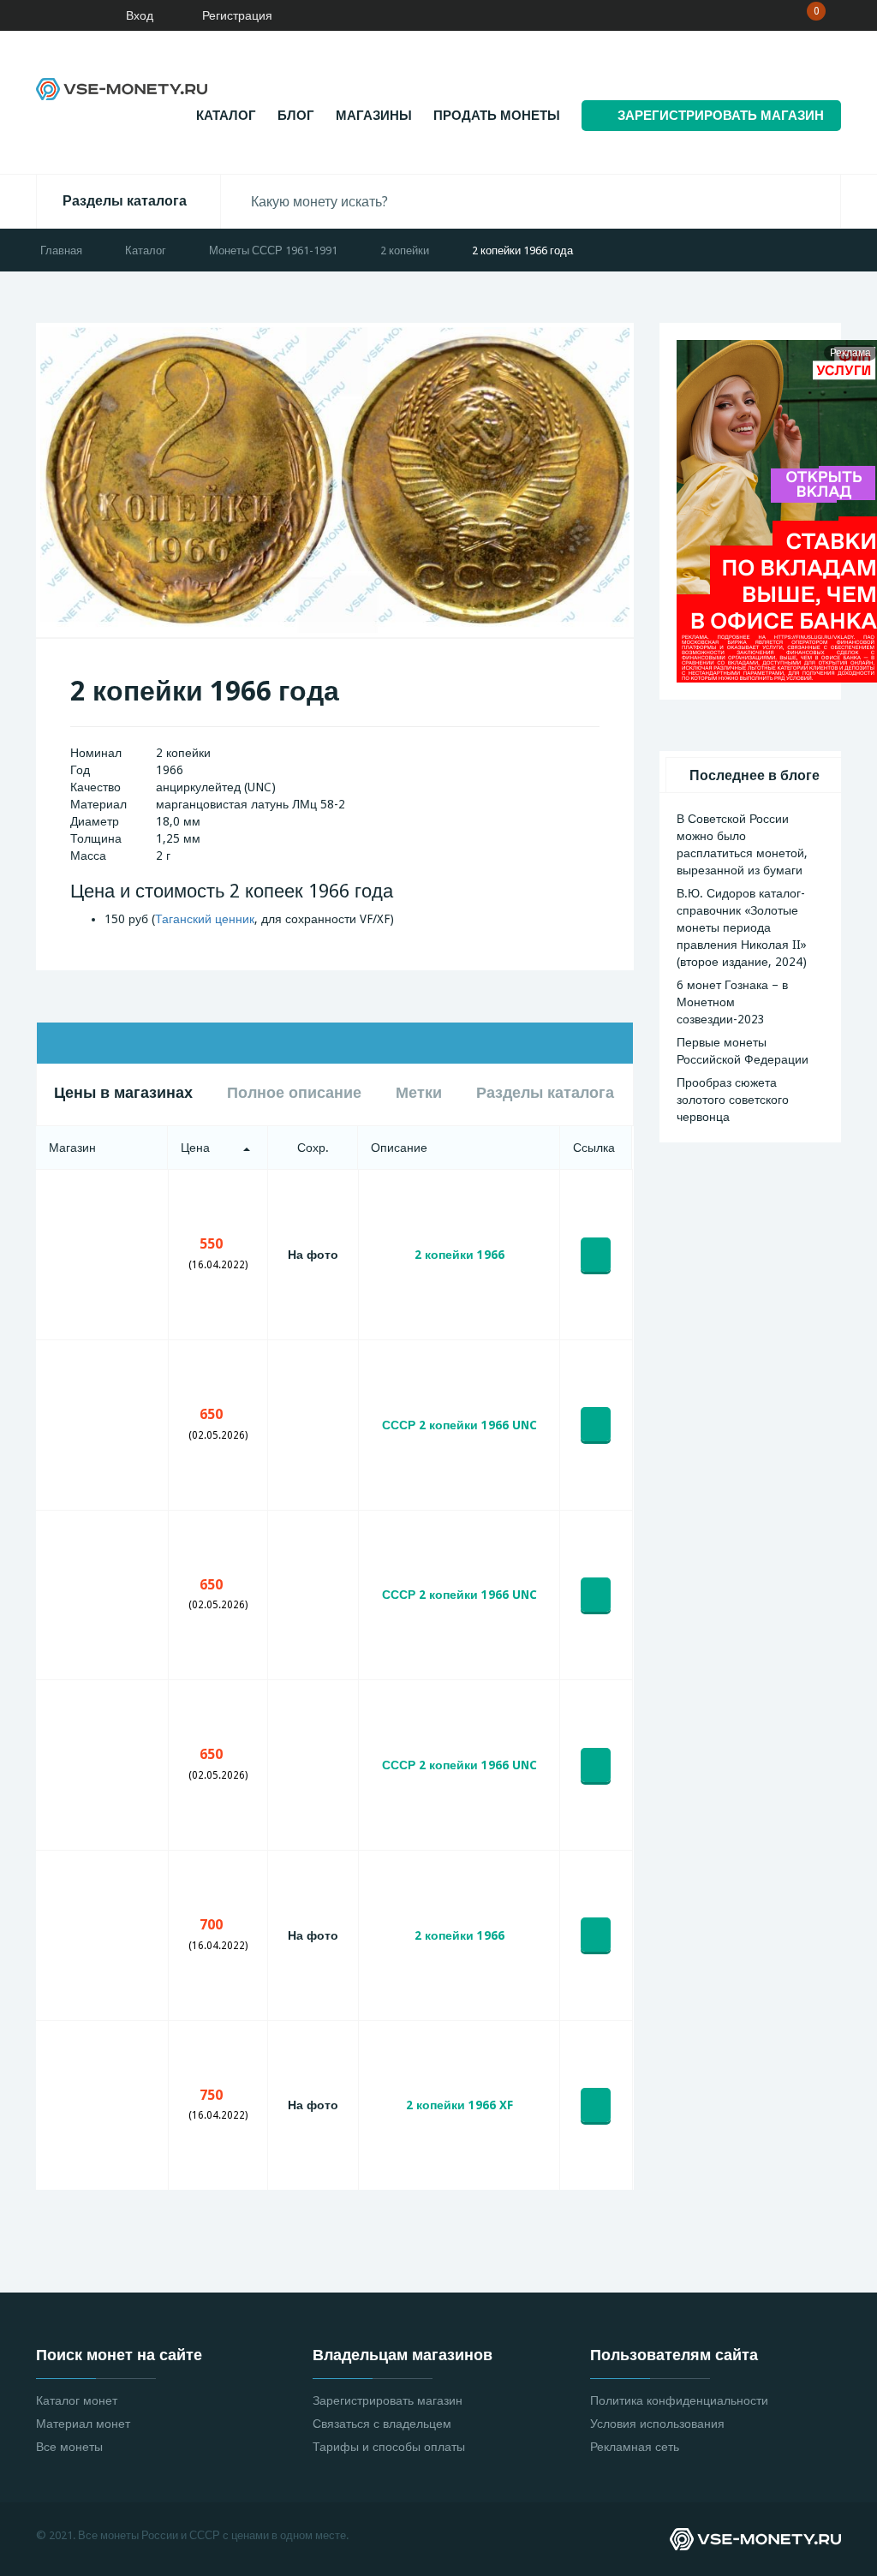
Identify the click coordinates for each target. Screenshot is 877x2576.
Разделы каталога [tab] (545, 1092)
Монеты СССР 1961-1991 (273, 250)
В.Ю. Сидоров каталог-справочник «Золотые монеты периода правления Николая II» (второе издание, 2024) (742, 927)
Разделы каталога (125, 201)
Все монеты (69, 2447)
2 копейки (405, 250)
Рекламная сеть (635, 2447)
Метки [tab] (419, 1092)
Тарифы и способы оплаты (389, 2447)
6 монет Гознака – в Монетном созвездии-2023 (732, 1002)
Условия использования (657, 2424)
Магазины (374, 116)
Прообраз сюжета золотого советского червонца (733, 1100)
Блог (296, 116)
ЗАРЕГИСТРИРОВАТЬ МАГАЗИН (721, 116)
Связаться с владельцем (382, 2424)
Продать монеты (497, 116)
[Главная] (64, 15)
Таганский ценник (205, 919)
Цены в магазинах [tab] (123, 1092)
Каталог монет (77, 2400)
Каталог (226, 116)
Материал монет (83, 2424)
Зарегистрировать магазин (388, 2400)
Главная (61, 250)
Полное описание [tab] (294, 1092)
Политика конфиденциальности (679, 2400)
